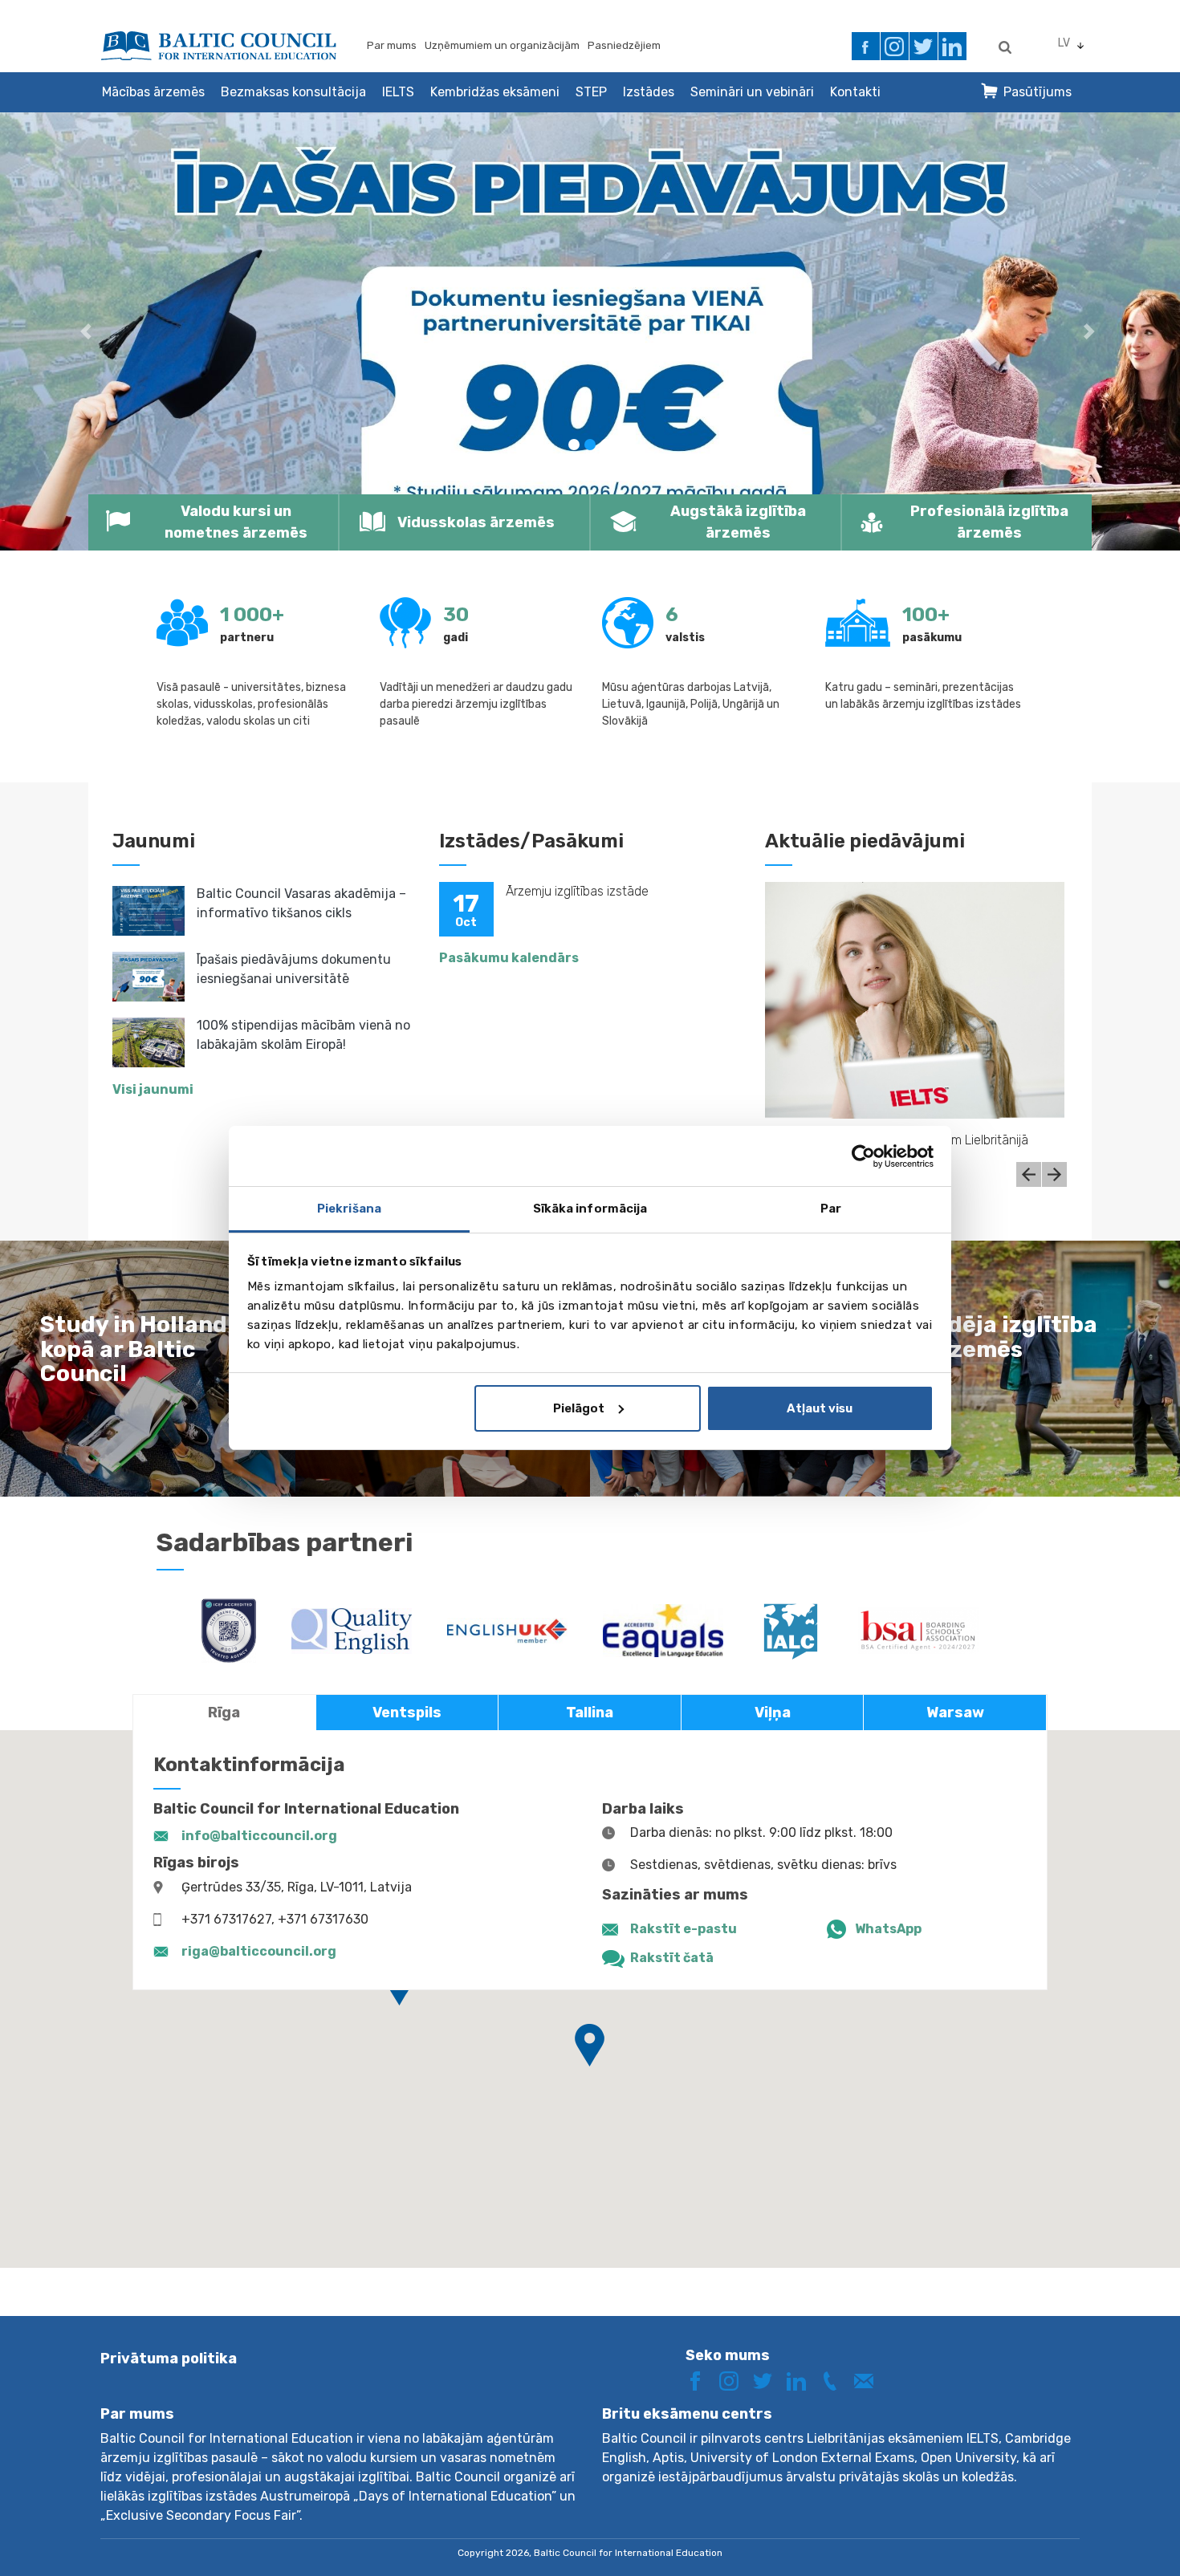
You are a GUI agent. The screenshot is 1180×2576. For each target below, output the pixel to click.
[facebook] (866, 46)
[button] (89, 331)
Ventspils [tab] (407, 1713)
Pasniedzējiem (624, 45)
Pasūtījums (1038, 92)
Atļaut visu (820, 1408)
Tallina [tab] (590, 1713)
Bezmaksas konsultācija (293, 92)
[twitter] (924, 46)
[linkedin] (952, 46)
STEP (591, 92)
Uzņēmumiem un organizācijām (502, 45)
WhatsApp (888, 1929)
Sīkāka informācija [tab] (590, 1209)
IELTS (398, 92)
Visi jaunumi (153, 1089)
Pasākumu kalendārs (509, 958)
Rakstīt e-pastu (684, 1929)
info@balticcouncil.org (259, 1836)
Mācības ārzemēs (153, 92)
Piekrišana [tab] (349, 1209)
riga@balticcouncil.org (259, 1951)
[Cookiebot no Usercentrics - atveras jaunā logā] (863, 1156)
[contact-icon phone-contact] (836, 2380)
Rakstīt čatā (672, 1958)
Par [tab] (831, 1209)
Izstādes (649, 92)
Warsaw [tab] (955, 1713)
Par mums (392, 45)
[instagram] (895, 46)
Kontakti (855, 92)
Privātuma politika (169, 2359)
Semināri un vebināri (752, 92)
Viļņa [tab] (773, 1713)
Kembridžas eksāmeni (495, 92)
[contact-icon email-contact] (869, 2380)
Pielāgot (579, 1408)
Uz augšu (1111, 2534)
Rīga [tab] (224, 1713)
